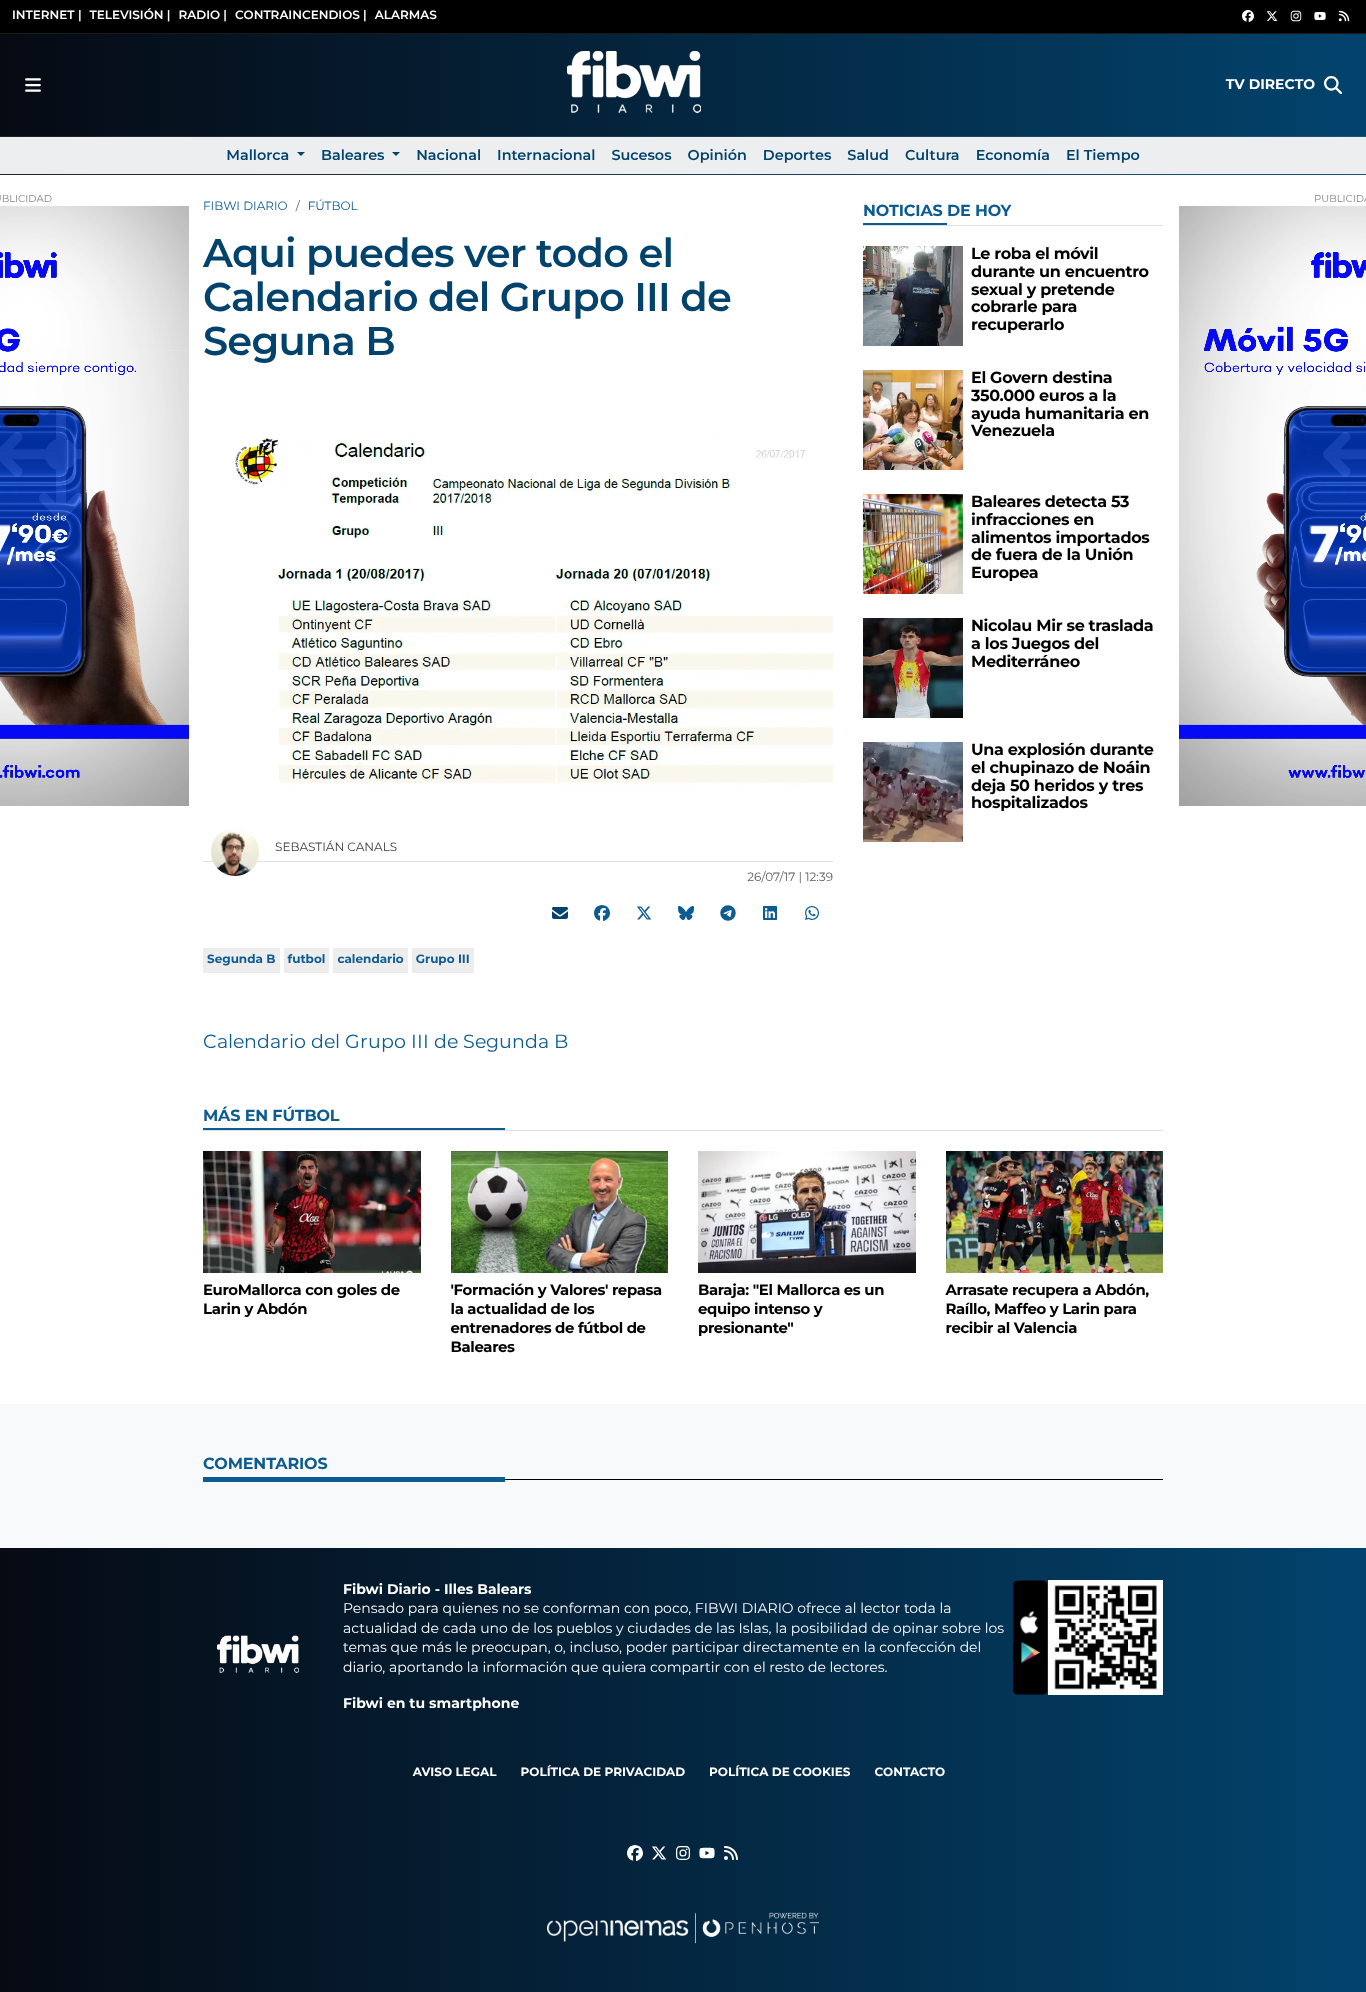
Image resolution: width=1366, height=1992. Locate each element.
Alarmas (406, 15)
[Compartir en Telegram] (728, 913)
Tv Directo (1270, 84)
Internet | (47, 15)
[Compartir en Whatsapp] (812, 913)
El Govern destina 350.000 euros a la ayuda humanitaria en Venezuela (1060, 405)
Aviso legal (455, 1772)
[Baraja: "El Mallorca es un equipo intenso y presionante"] (807, 1211)
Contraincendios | (301, 15)
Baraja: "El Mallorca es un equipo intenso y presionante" (791, 1308)
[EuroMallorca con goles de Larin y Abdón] (312, 1211)
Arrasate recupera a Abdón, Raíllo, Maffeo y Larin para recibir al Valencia (1047, 1308)
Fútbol (333, 206)
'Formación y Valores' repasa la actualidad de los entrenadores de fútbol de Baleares (556, 1318)
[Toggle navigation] (33, 85)
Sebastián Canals (337, 847)
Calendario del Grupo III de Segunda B (385, 1041)
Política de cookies (779, 1772)
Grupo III (443, 959)
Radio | (202, 15)
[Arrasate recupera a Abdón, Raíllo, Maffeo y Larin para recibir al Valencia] (1055, 1211)
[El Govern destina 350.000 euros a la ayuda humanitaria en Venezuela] (913, 419)
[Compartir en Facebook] (602, 913)
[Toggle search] (1333, 85)
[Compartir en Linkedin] (770, 913)
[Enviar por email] (560, 913)
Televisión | (130, 15)
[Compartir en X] (644, 913)
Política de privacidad (602, 1772)
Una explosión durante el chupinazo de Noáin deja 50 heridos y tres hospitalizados (1062, 777)
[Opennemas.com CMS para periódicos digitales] (683, 1947)
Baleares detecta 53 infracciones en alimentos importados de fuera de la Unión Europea (1060, 537)
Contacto (909, 1772)
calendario (370, 959)
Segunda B (241, 959)
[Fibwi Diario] (634, 85)
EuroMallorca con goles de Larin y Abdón (301, 1299)
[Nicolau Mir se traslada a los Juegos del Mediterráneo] (913, 667)
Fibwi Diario (245, 206)
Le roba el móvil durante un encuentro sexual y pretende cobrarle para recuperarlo (1060, 289)
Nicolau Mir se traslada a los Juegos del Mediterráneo (1062, 644)
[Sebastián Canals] (235, 851)
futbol (307, 959)
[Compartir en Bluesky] (686, 913)
